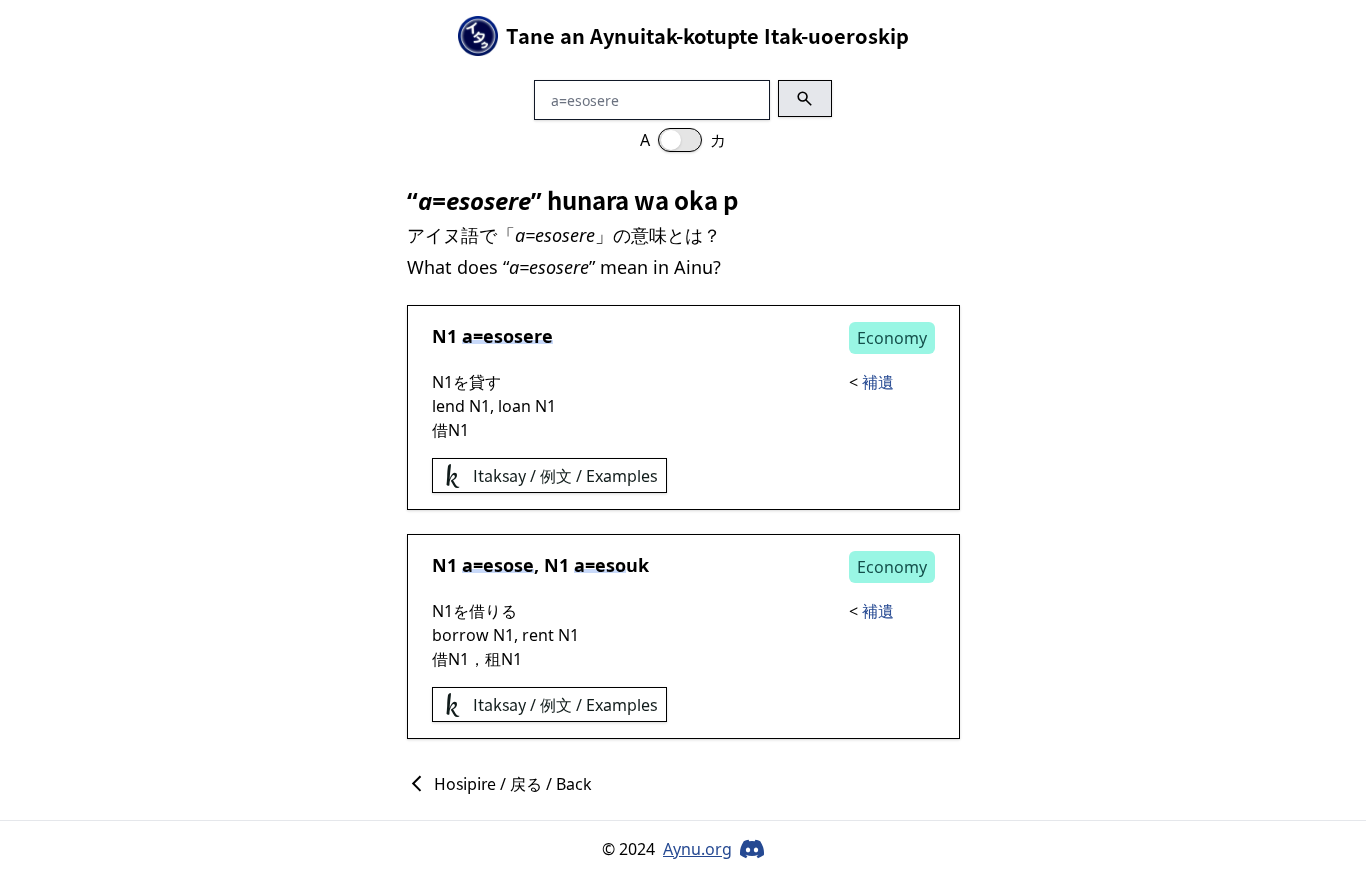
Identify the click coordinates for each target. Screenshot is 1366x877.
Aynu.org (697, 849)
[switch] (680, 140)
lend (448, 406)
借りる (493, 611)
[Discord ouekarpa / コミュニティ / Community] (752, 849)
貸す (485, 382)
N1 (444, 336)
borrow (460, 635)
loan (514, 406)
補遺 (878, 382)
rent (538, 635)
